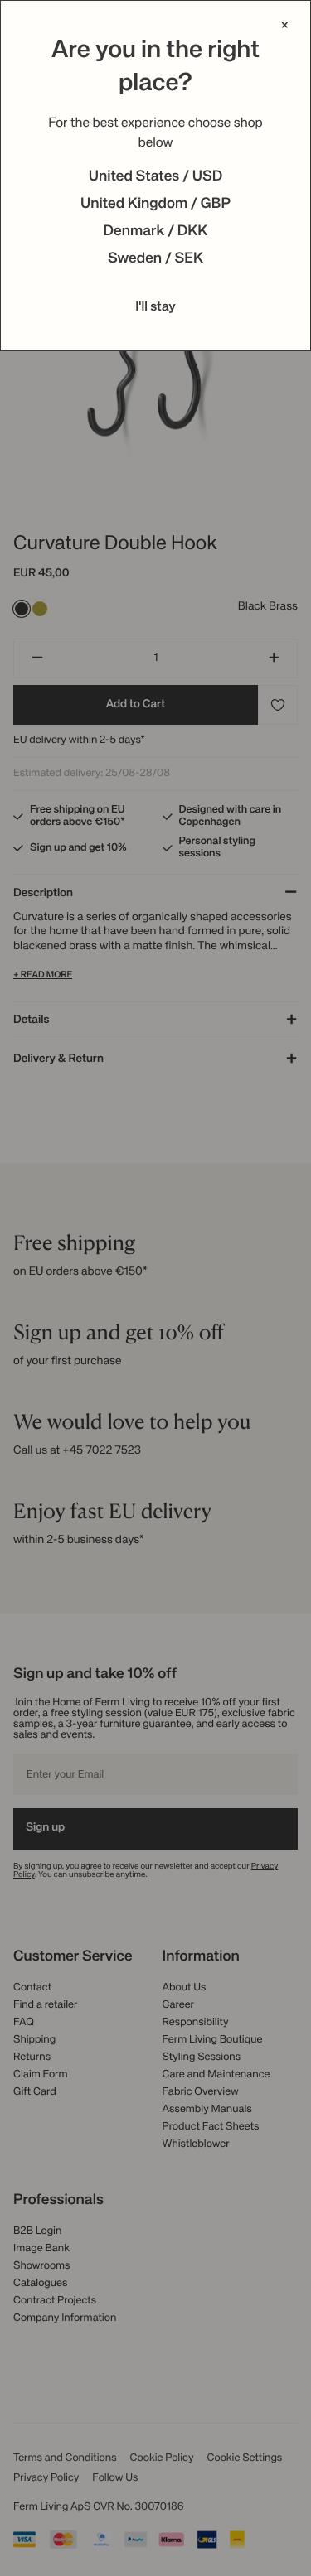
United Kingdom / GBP (155, 205)
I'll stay (155, 307)
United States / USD (156, 177)
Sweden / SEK (155, 259)
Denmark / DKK (156, 232)
